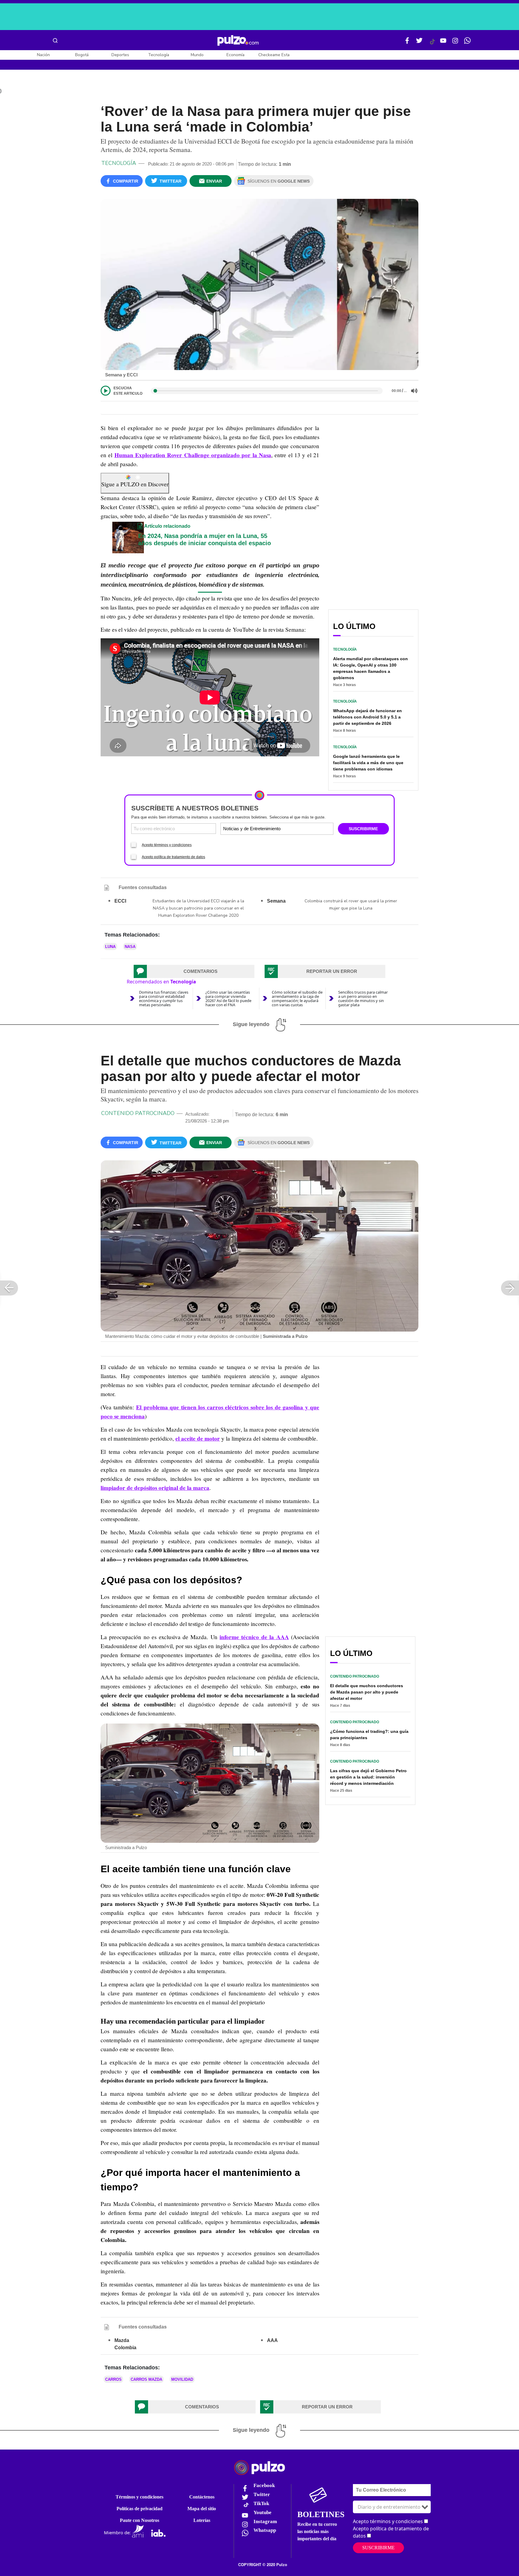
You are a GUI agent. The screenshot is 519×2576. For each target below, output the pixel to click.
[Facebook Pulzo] (407, 43)
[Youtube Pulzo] (443, 43)
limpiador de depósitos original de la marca (155, 1488)
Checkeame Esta (274, 55)
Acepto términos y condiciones (167, 845)
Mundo (197, 55)
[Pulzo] (238, 41)
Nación (43, 55)
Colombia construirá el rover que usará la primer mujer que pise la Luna (351, 905)
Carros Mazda (146, 2379)
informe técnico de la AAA (254, 1637)
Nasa (130, 947)
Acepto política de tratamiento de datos (173, 857)
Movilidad (182, 2379)
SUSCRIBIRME (363, 829)
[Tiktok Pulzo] (432, 44)
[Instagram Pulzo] (455, 43)
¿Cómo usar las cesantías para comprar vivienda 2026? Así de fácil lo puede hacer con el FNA (228, 998)
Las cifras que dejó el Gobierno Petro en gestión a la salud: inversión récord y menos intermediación (368, 1777)
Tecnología (159, 55)
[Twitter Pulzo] (419, 43)
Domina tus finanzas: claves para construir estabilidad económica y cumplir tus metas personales (164, 998)
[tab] (194, 971)
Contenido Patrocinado (138, 1113)
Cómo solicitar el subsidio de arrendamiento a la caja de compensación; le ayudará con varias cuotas (297, 998)
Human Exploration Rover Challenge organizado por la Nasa (193, 455)
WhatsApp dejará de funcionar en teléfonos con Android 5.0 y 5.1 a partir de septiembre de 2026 (367, 717)
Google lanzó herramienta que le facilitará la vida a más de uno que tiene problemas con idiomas (368, 763)
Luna (110, 947)
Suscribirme (378, 2548)
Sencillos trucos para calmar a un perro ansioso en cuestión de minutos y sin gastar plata (363, 998)
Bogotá (82, 55)
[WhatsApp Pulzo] (467, 43)
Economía (235, 55)
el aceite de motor (198, 1438)
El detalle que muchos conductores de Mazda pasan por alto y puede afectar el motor (367, 1692)
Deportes (120, 55)
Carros (113, 2379)
